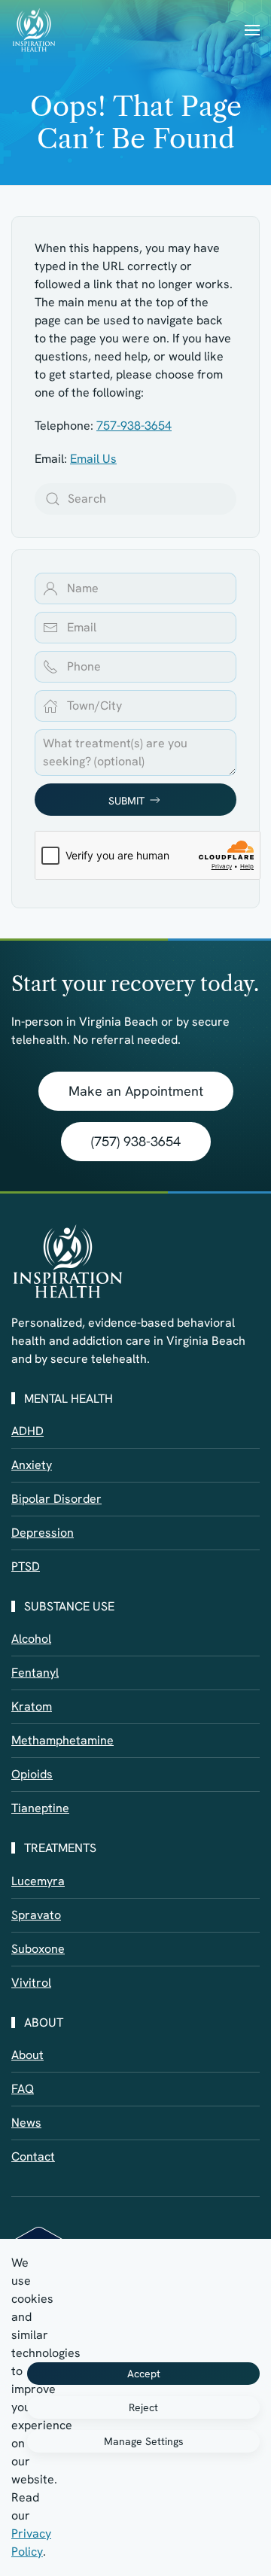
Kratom (32, 1706)
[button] (252, 30)
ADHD (27, 1431)
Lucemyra (38, 1881)
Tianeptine (40, 1808)
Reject (143, 2407)
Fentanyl (35, 1673)
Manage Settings (144, 2441)
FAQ (23, 2089)
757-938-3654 (134, 426)
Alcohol (31, 1639)
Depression (43, 1533)
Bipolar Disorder (56, 1499)
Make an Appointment (136, 1091)
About (27, 2055)
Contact (33, 2156)
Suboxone (38, 1949)
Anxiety (32, 1465)
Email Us (93, 459)
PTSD (26, 1566)
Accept (144, 2374)
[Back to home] (34, 30)
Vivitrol (31, 1983)
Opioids (32, 1774)
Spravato (36, 1915)
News (26, 2123)
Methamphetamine (62, 1740)
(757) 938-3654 (136, 1141)
